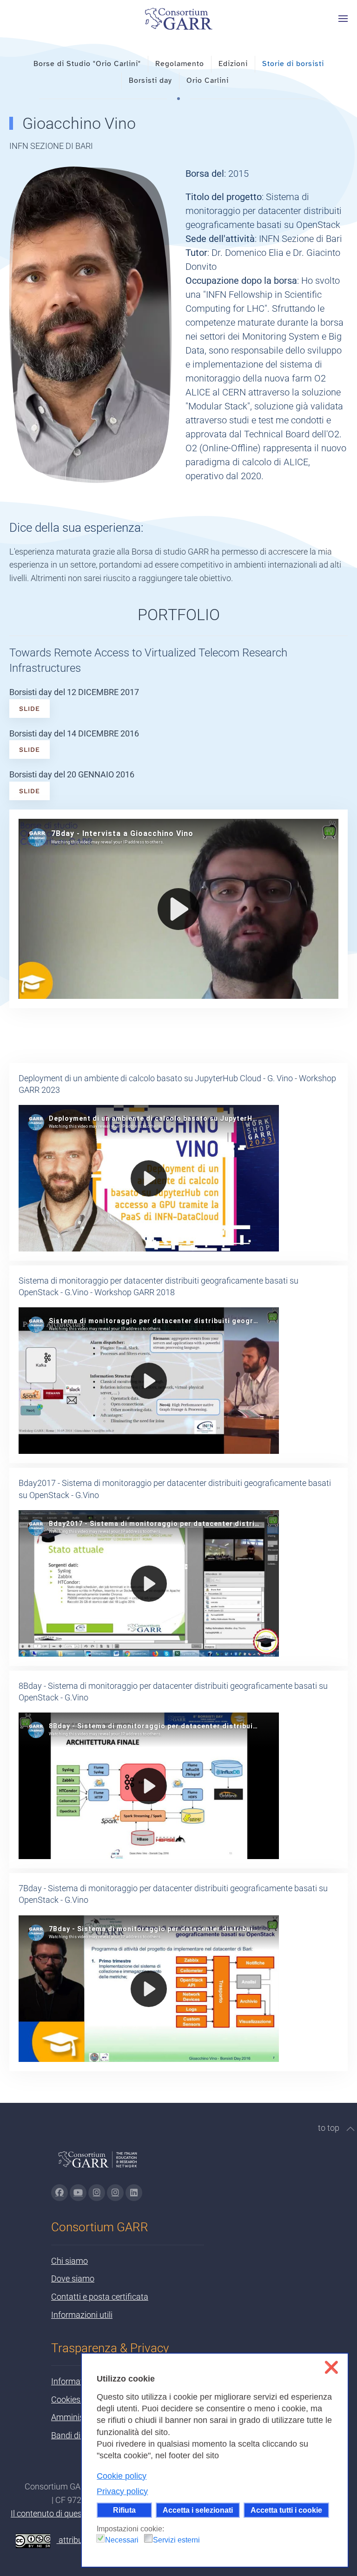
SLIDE (30, 709)
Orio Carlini (208, 80)
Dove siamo (73, 2278)
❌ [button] (331, 2367)
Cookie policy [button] (122, 2476)
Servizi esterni (176, 2540)
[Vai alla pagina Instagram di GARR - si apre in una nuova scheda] (97, 2193)
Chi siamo (69, 2261)
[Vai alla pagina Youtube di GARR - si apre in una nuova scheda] (78, 2193)
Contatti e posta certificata (100, 2297)
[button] (343, 19)
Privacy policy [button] (122, 2491)
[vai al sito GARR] (98, 2164)
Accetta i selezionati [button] (198, 2510)
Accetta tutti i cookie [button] (286, 2510)
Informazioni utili (82, 2315)
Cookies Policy (78, 2399)
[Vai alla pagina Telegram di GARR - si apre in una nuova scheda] (115, 2193)
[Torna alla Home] (178, 19)
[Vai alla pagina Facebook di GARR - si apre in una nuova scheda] (59, 2193)
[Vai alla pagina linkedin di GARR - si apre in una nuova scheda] (134, 2193)
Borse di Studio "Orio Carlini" (87, 64)
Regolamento (180, 64)
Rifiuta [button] (124, 2510)
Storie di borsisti (293, 64)
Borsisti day (150, 80)
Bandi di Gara (76, 2435)
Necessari (122, 2540)
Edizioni (233, 64)
